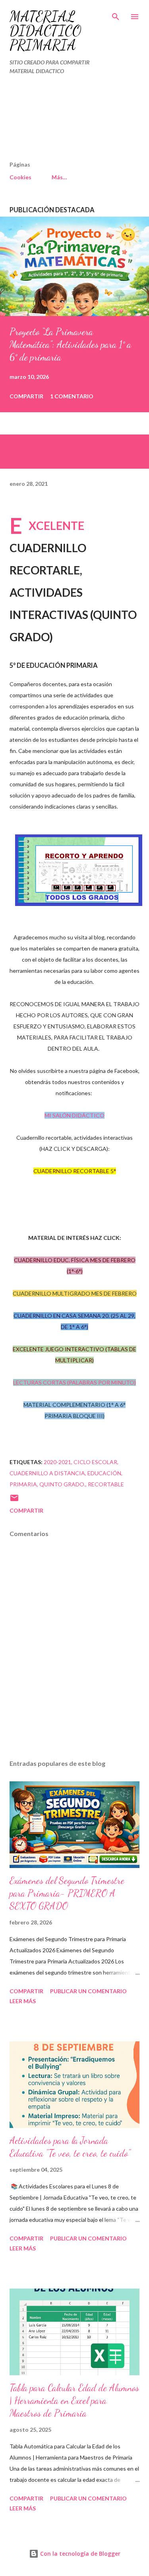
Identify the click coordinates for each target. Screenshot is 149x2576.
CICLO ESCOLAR (95, 1462)
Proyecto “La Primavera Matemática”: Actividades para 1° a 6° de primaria (70, 344)
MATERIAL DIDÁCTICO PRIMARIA (45, 31)
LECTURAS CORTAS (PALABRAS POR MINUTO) (74, 1382)
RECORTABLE (106, 1484)
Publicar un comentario (88, 1991)
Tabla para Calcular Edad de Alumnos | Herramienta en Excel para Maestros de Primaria (74, 2400)
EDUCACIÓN (104, 1473)
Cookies (20, 177)
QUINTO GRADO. (62, 1484)
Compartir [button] (26, 396)
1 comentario (72, 396)
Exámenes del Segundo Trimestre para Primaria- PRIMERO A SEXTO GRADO (67, 1893)
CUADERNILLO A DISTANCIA (47, 1473)
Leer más (23, 2001)
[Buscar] (116, 14)
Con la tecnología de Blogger (79, 2554)
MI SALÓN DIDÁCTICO (74, 1115)
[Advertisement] (58, 121)
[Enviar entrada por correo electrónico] (14, 1500)
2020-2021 (57, 1462)
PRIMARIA (23, 1484)
